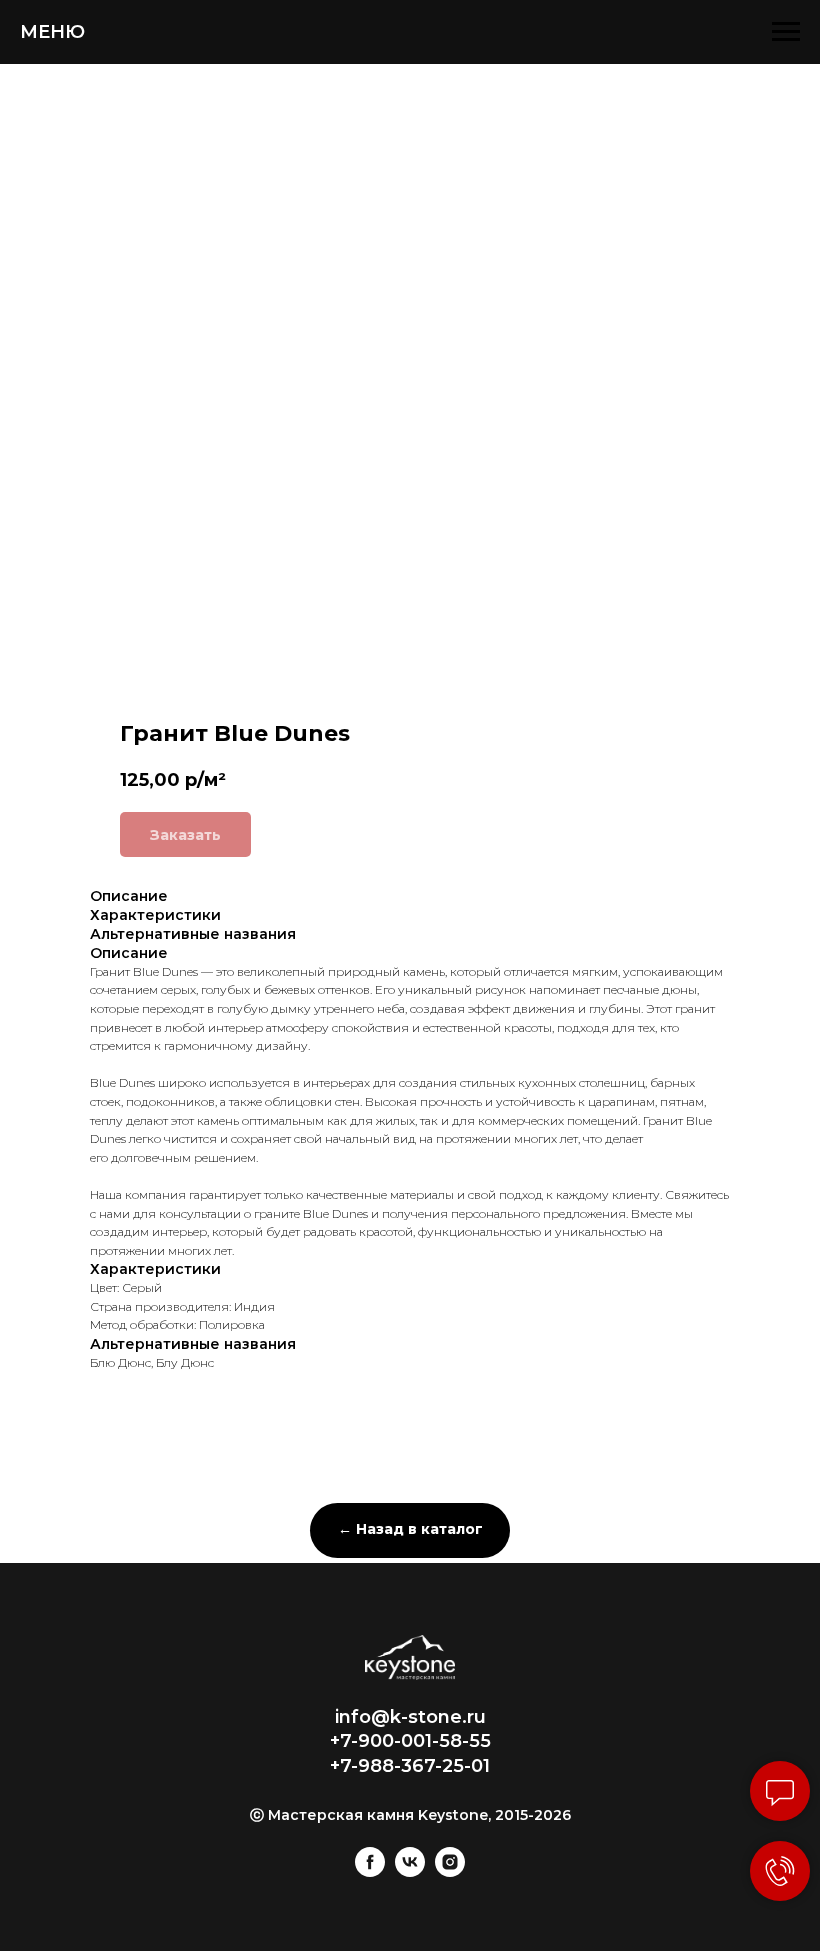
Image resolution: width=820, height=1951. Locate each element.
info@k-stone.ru (410, 1717)
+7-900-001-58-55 (410, 1741)
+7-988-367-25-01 (410, 1766)
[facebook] (370, 1871)
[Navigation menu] (786, 32)
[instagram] (450, 1871)
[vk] (410, 1871)
